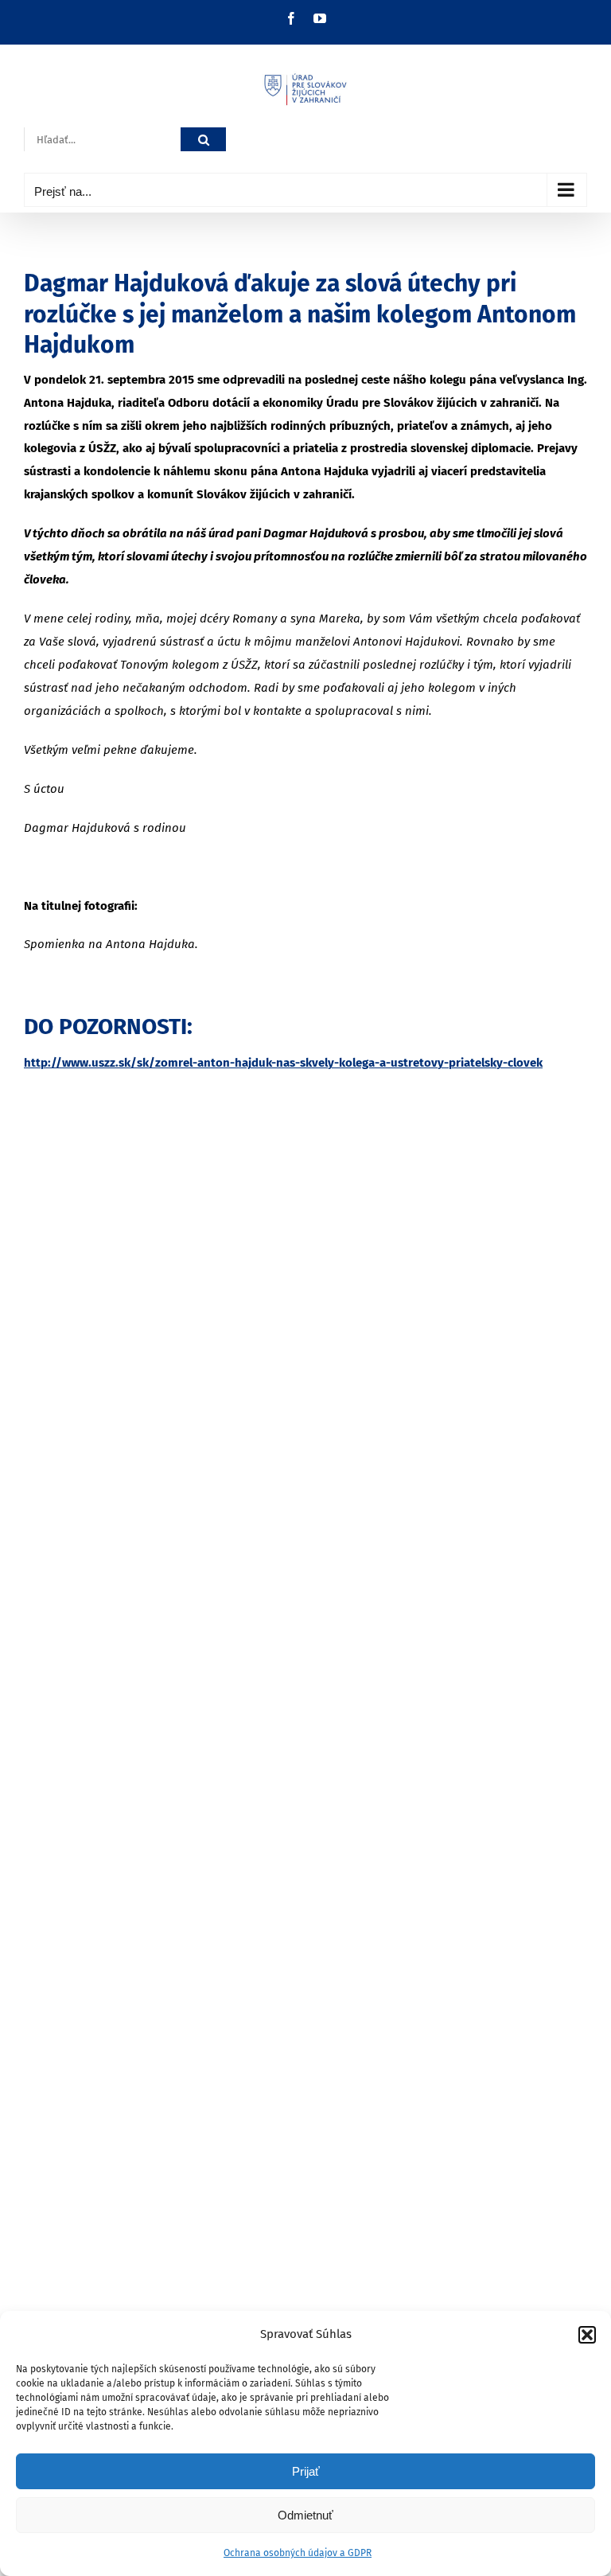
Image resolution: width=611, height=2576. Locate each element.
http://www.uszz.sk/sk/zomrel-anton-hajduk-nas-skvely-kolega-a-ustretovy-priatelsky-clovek (283, 1063)
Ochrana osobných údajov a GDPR (298, 2553)
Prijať (306, 2471)
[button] (587, 2335)
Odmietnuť (305, 2515)
